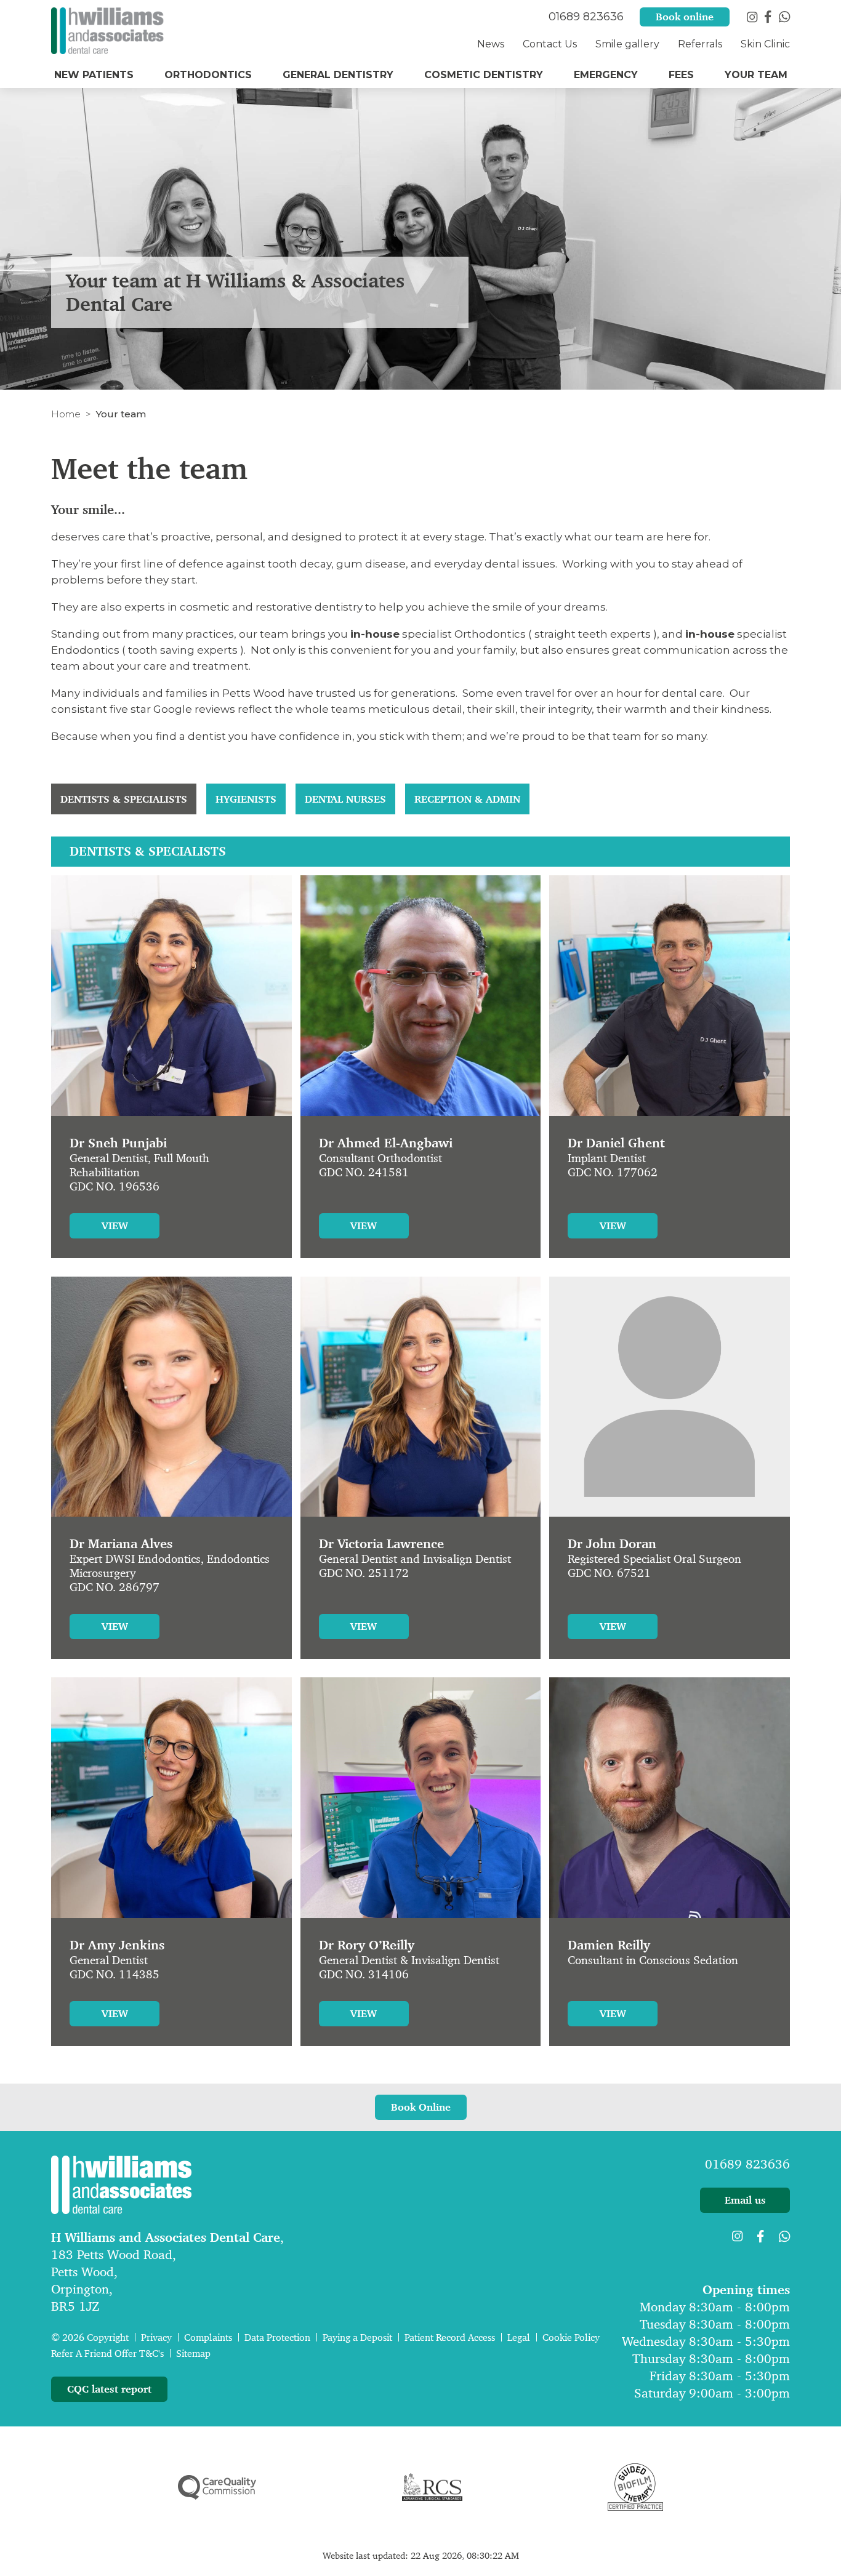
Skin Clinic (765, 44)
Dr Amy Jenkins (117, 1945)
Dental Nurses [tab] (345, 799)
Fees (681, 75)
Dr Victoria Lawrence (381, 1544)
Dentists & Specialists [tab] (124, 799)
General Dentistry (338, 75)
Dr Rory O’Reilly (367, 1945)
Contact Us (550, 44)
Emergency (606, 75)
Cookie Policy (571, 2337)
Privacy (156, 2337)
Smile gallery (627, 44)
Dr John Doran (612, 1544)
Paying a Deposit (357, 2337)
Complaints (208, 2337)
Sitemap (193, 2353)
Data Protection (277, 2337)
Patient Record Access (450, 2337)
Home (66, 414)
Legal (519, 2337)
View (115, 1226)
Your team (756, 75)
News (491, 44)
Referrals (700, 44)
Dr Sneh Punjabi (118, 1143)
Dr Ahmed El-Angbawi (386, 1143)
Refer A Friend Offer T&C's (107, 2353)
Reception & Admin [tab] (467, 799)
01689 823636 (747, 2164)
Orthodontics (208, 75)
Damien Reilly (609, 1945)
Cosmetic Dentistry (484, 75)
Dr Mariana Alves (121, 1544)
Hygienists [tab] (246, 799)
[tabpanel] (420, 1460)
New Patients (94, 75)
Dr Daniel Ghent (616, 1143)
